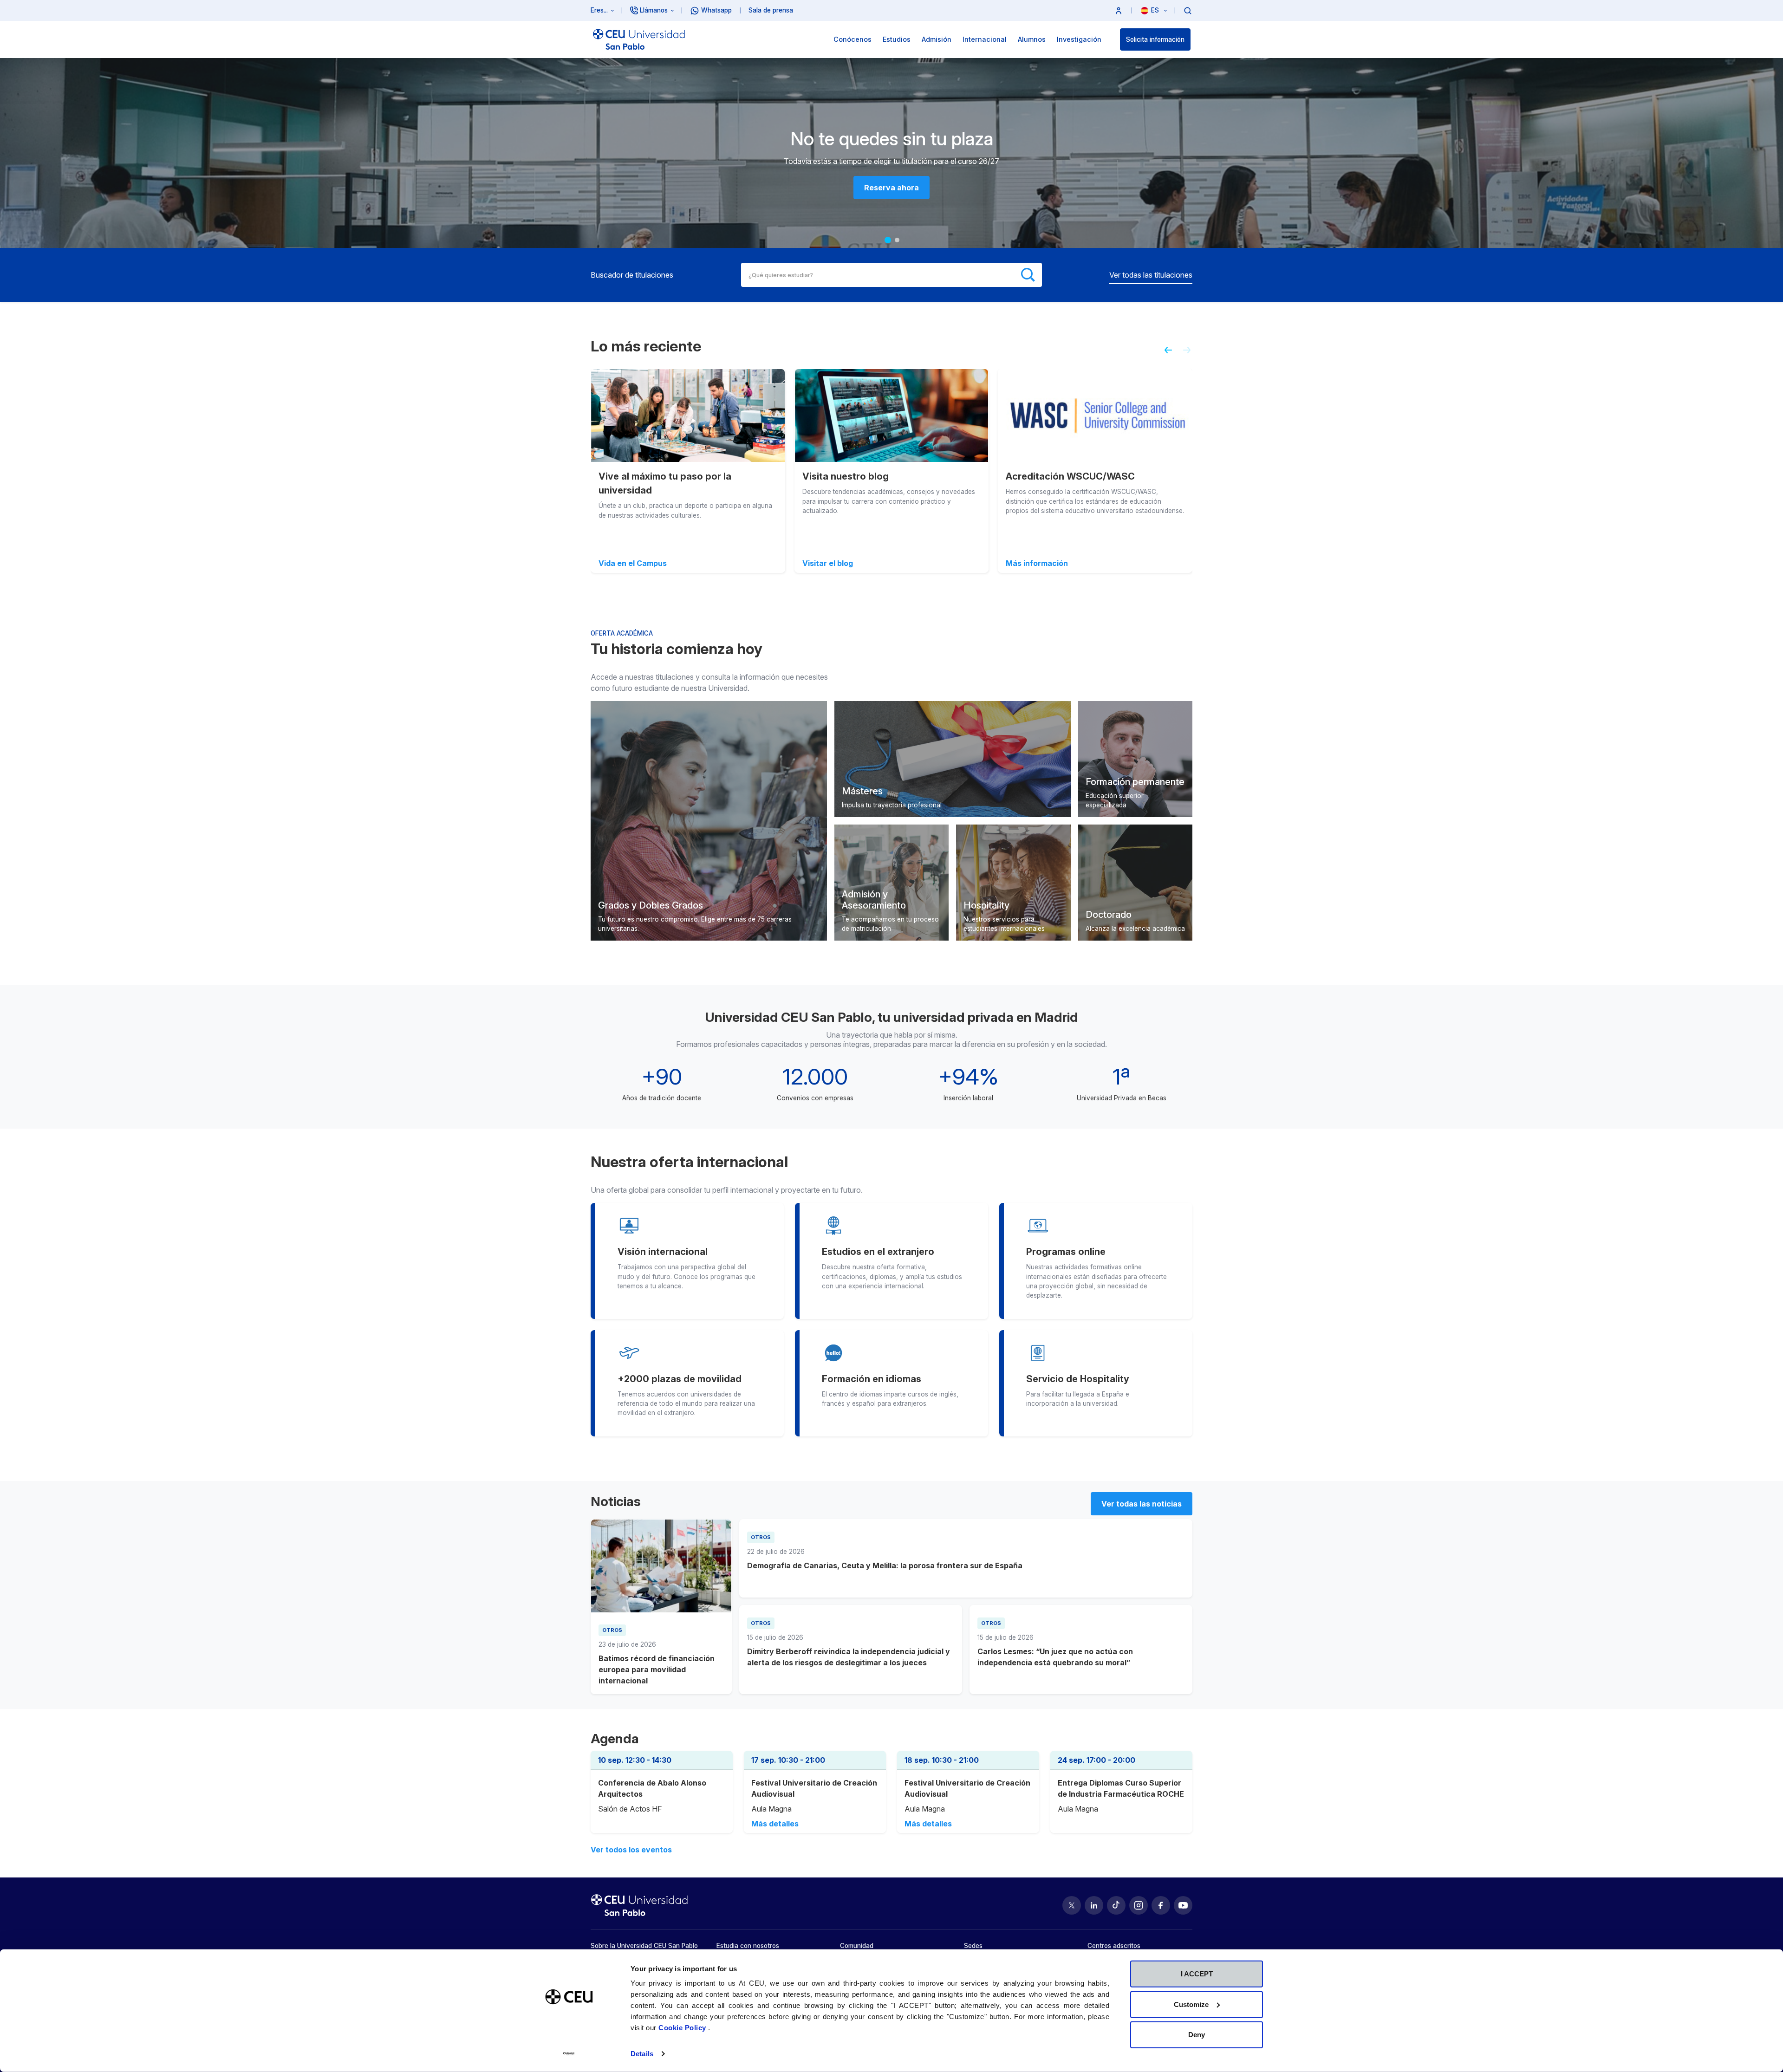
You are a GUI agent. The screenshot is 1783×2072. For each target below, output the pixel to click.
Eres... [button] (599, 10)
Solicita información (1155, 39)
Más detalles (775, 1824)
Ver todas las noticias (1142, 1504)
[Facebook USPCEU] (1161, 1905)
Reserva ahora (891, 188)
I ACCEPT (1197, 1974)
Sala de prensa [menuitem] (771, 10)
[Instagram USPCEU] (1139, 1905)
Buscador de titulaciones (632, 275)
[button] (1119, 10)
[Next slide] (1191, 354)
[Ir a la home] (639, 39)
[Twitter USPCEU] (1072, 1905)
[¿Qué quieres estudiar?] (1188, 10)
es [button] (1156, 10)
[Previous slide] (1165, 354)
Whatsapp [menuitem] (716, 10)
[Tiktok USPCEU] (1116, 1905)
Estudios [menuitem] (897, 39)
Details (642, 2054)
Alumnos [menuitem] (1032, 39)
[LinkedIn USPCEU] (1094, 1905)
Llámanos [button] (654, 10)
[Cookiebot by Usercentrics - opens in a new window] (569, 2054)
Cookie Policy (683, 2028)
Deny (1197, 2035)
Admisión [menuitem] (937, 39)
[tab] (888, 240)
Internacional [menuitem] (985, 39)
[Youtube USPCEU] (1183, 1905)
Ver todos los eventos (631, 1850)
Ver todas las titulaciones (1151, 275)
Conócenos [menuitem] (852, 39)
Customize (1191, 2004)
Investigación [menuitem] (1079, 39)
